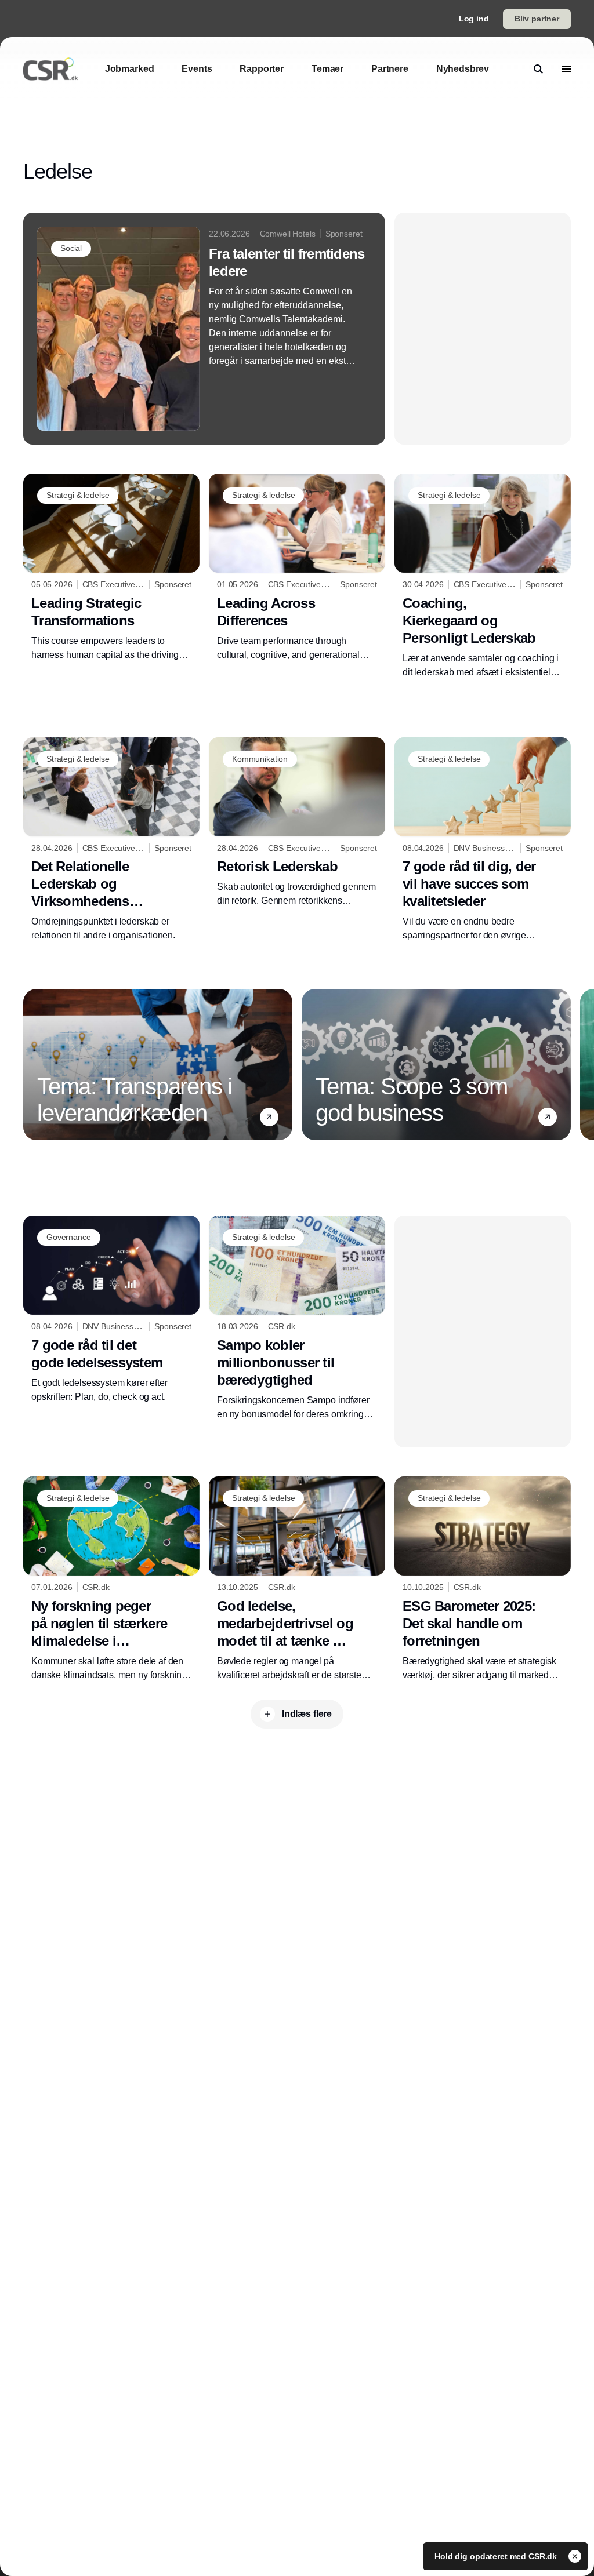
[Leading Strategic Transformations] (111, 568)
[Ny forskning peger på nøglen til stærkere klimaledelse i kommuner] (111, 1579)
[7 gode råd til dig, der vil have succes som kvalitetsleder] (483, 840)
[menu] (566, 69)
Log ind (474, 19)
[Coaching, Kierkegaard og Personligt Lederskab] (483, 576)
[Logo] (50, 69)
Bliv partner (537, 19)
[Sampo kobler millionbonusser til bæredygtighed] (297, 1318)
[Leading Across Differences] (297, 568)
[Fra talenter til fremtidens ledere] (204, 329)
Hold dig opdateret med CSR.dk (497, 2556)
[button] (269, 1117)
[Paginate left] (32, 1065)
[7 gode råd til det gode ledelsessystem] (111, 1310)
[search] (538, 69)
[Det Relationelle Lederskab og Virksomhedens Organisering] (111, 840)
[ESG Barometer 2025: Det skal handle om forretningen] (483, 1579)
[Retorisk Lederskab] (297, 823)
